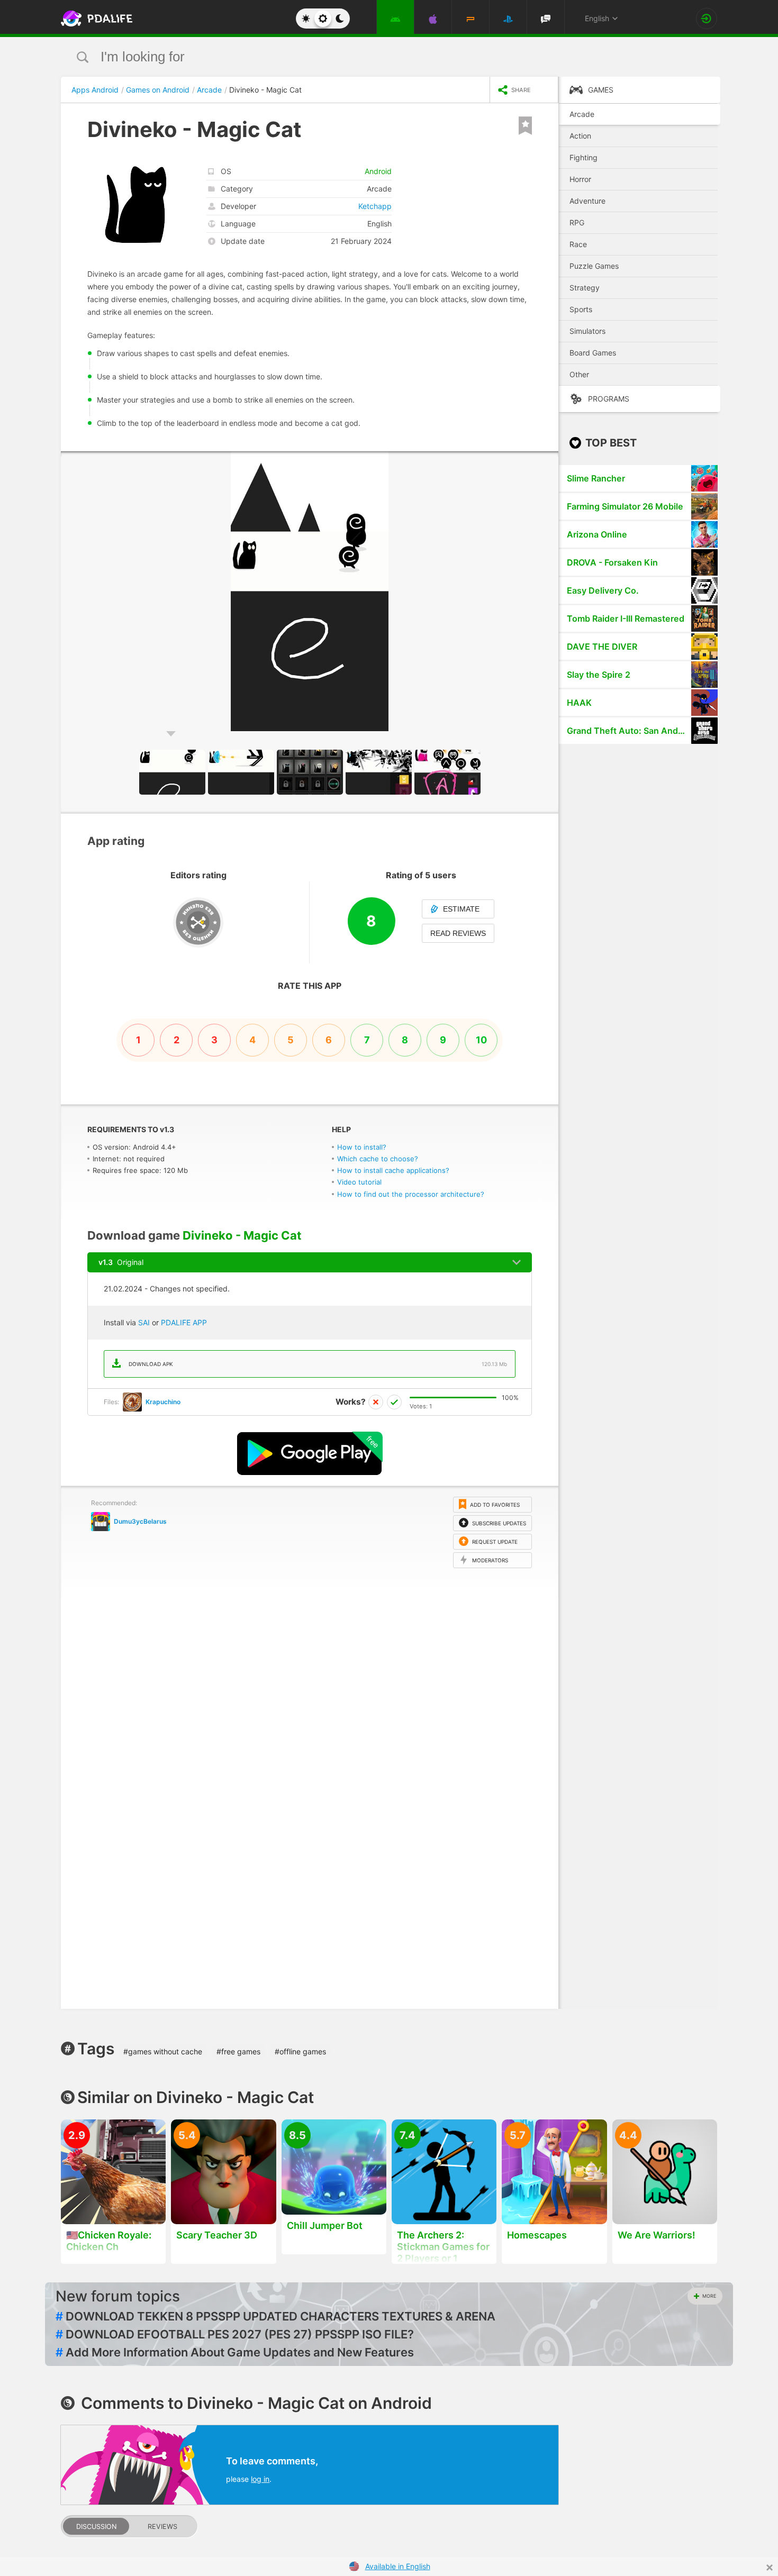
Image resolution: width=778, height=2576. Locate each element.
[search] (369, 57)
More (709, 2296)
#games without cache (163, 2051)
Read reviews (458, 933)
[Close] (770, 2568)
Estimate (461, 909)
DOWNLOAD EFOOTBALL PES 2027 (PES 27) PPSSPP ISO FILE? (235, 2334)
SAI (144, 1322)
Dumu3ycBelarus (140, 1521)
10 (481, 1040)
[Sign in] (707, 19)
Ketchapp (375, 206)
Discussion (96, 2527)
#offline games (300, 2051)
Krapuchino (163, 1402)
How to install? (362, 1147)
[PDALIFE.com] (94, 19)
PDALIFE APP (184, 1322)
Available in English (398, 2566)
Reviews (162, 2527)
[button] (549, 461)
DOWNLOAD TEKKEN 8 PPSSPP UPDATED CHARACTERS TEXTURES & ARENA (275, 2316)
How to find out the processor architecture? (411, 1194)
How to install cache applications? (393, 1170)
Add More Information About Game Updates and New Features (235, 2352)
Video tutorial (359, 1182)
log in (260, 2479)
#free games (238, 2051)
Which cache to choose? (378, 1159)
